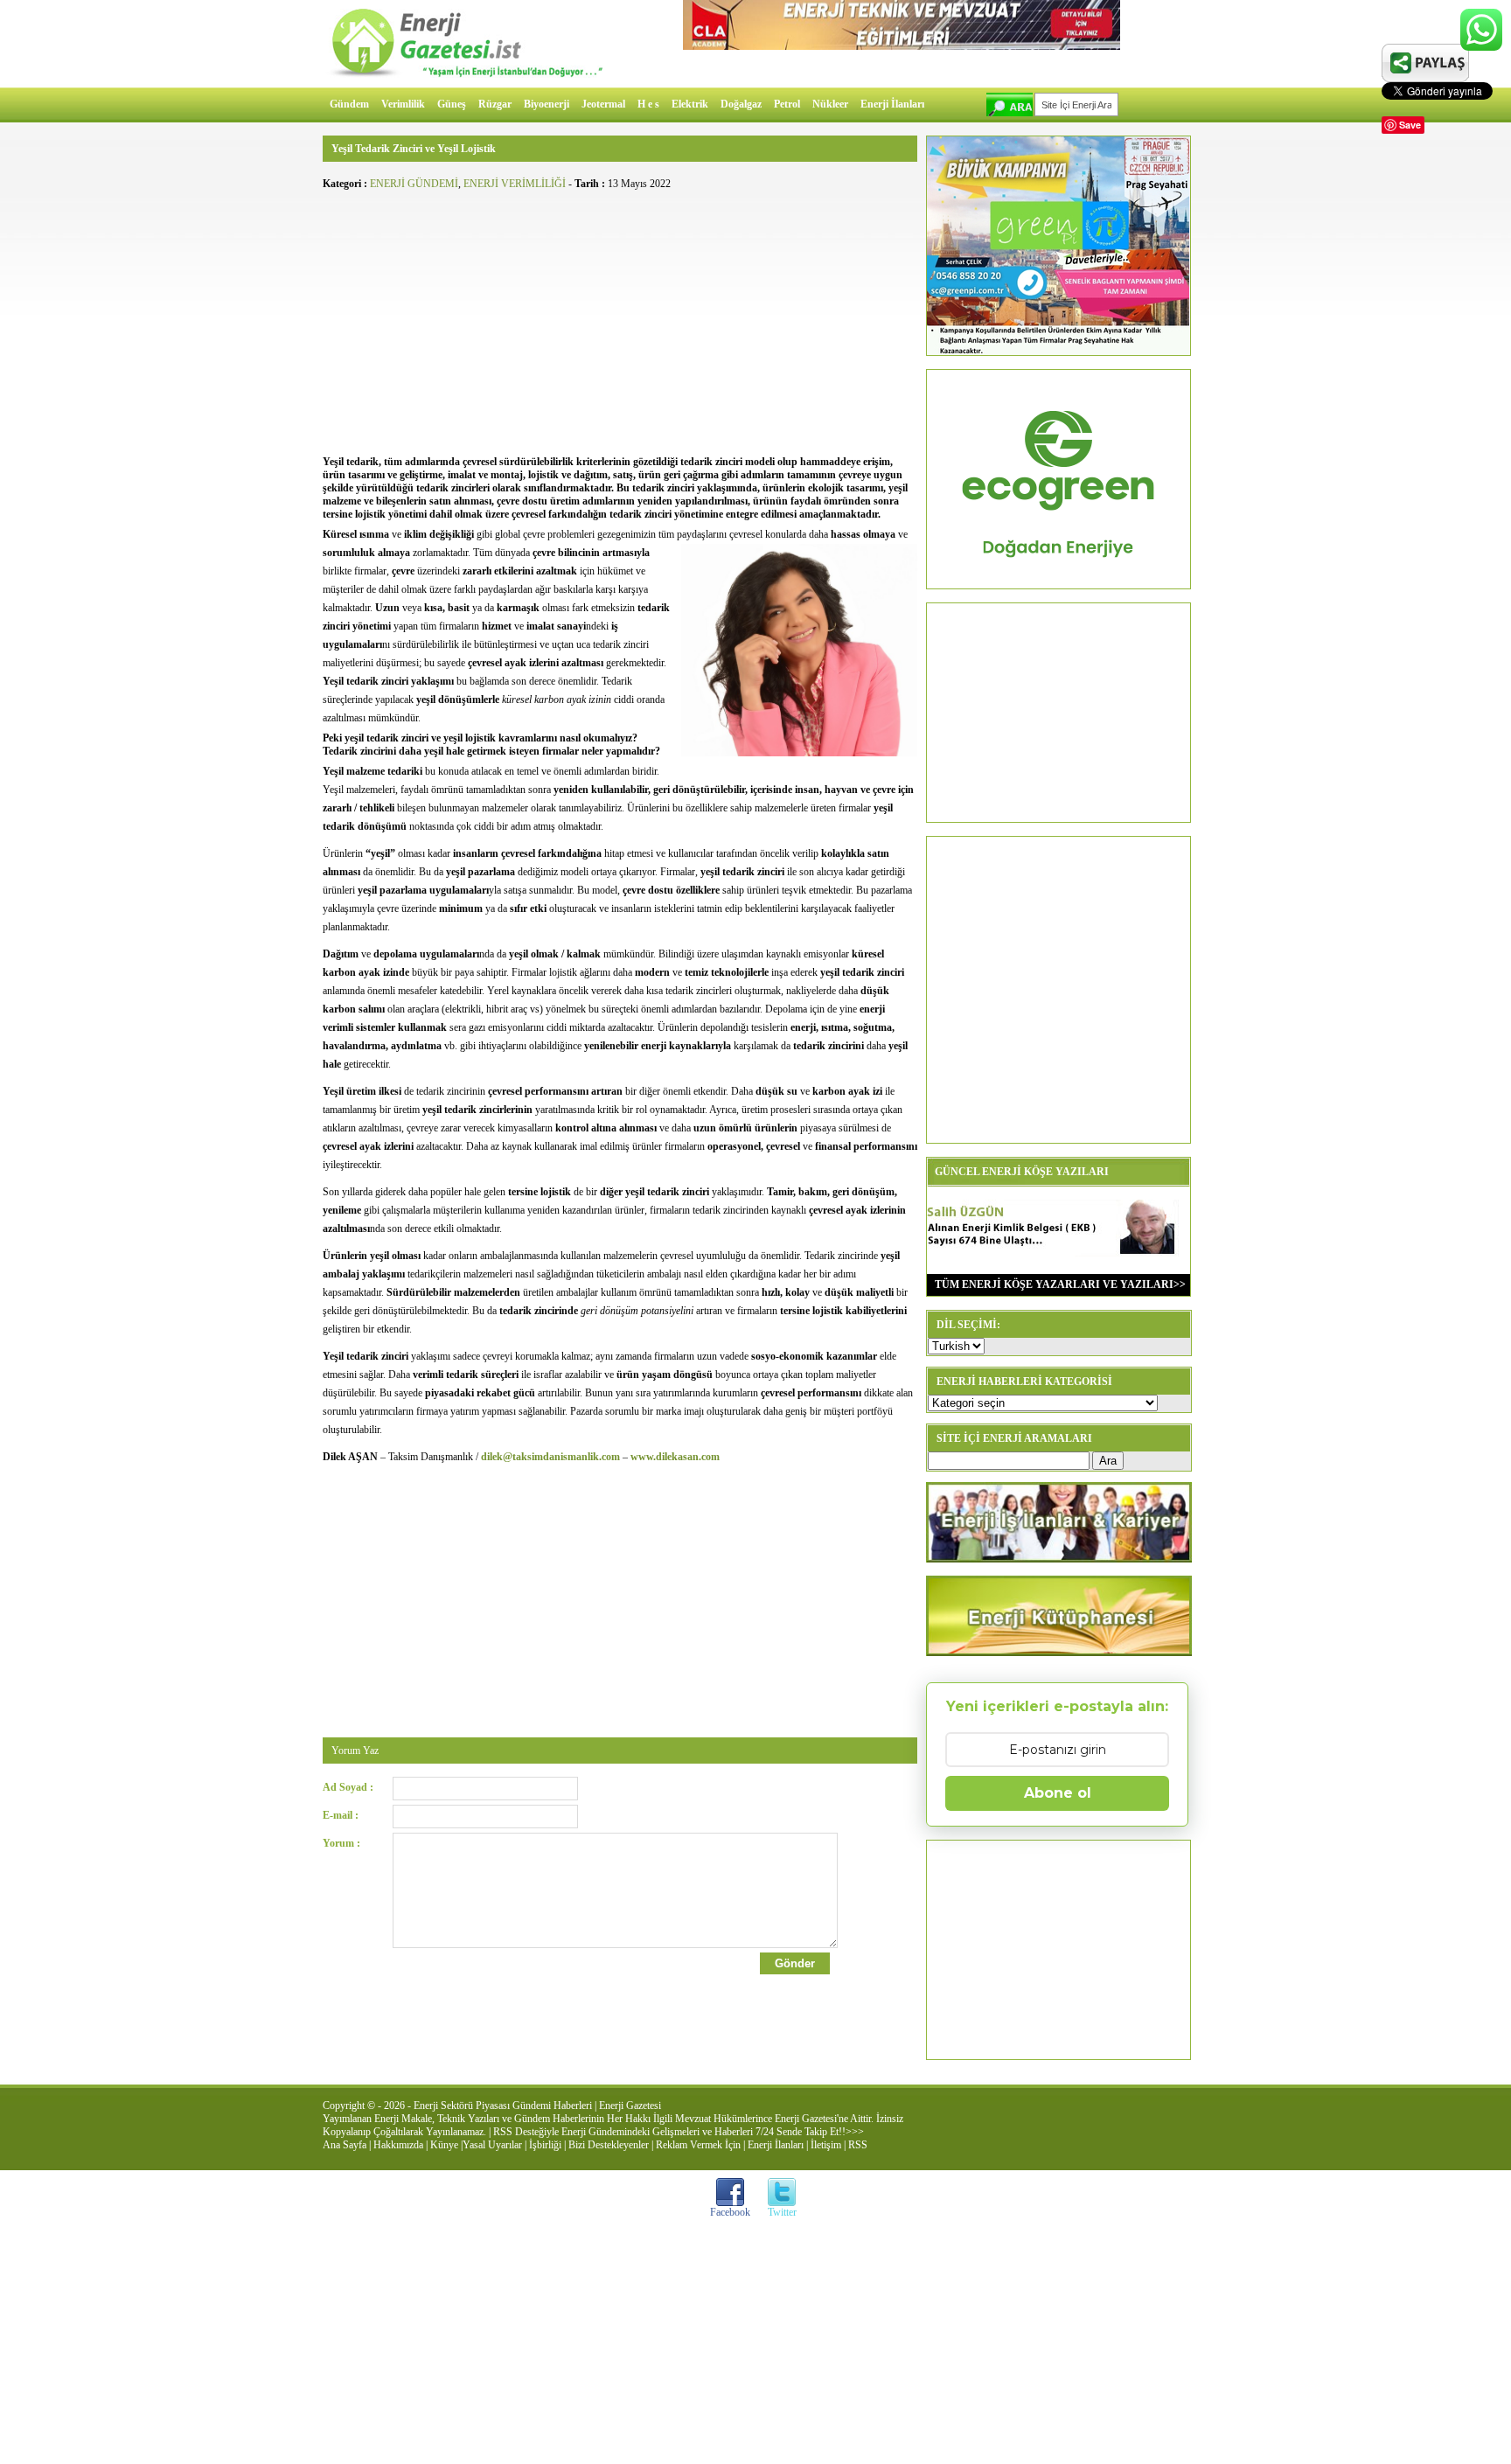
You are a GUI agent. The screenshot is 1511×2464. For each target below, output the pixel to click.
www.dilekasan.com (675, 1457)
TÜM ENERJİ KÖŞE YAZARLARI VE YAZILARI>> (1056, 1284)
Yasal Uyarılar (492, 2145)
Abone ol (1058, 1793)
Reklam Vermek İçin (698, 2145)
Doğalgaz (741, 104)
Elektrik (690, 104)
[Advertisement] (620, 320)
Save (1410, 125)
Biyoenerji (547, 104)
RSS (858, 2145)
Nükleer (830, 104)
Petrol (787, 104)
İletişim (826, 2145)
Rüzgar (495, 104)
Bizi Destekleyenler (609, 2145)
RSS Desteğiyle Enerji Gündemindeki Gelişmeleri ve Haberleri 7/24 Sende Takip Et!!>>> (679, 2132)
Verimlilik (403, 104)
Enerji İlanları (892, 104)
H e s (648, 104)
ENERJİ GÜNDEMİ (414, 184)
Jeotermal (603, 104)
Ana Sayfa (345, 2145)
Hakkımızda (398, 2145)
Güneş (452, 104)
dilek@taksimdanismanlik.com (550, 1457)
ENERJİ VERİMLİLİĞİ (515, 184)
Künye (444, 2145)
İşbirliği (545, 2145)
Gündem (349, 104)
